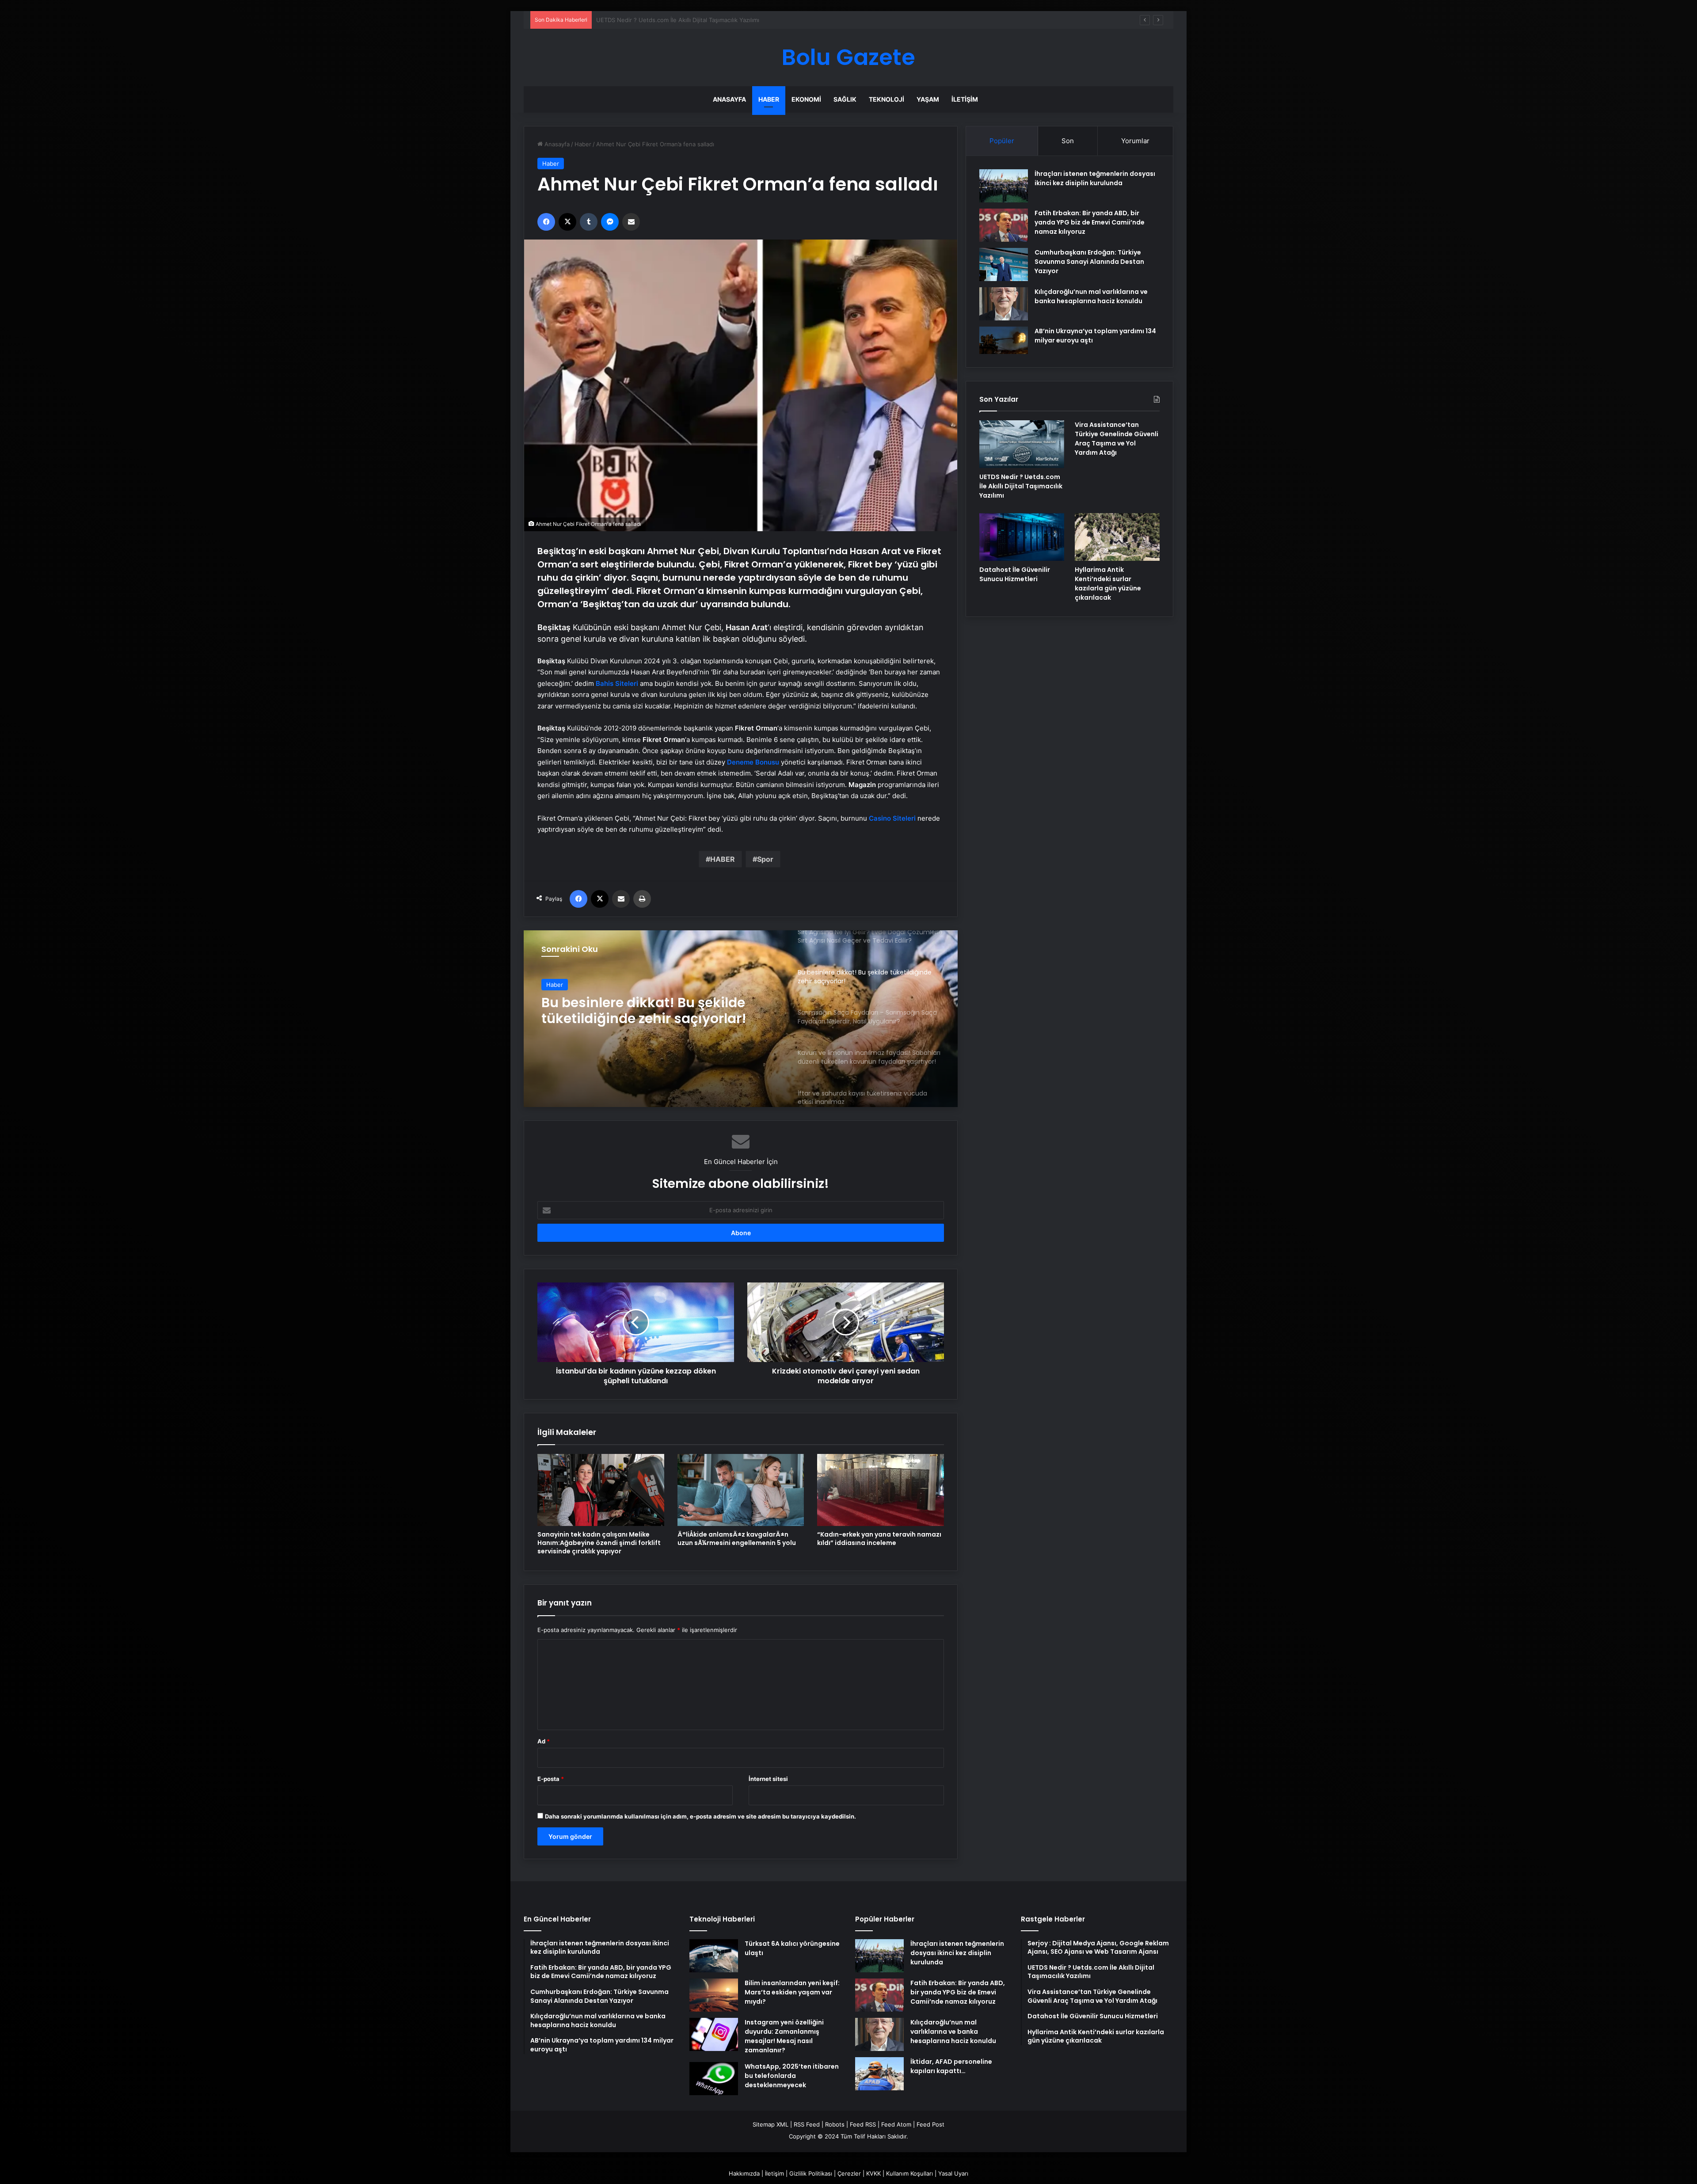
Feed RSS (863, 2124)
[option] (741, 1019)
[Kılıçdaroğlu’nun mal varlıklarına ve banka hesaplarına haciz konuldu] (1004, 304)
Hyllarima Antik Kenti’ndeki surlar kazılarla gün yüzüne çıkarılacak (1108, 584)
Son (1068, 141)
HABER (723, 859)
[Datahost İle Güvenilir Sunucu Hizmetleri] (1022, 537)
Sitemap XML (770, 2124)
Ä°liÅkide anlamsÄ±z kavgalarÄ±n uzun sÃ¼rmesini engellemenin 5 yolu (737, 1539)
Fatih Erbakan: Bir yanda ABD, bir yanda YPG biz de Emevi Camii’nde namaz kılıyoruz (1090, 222)
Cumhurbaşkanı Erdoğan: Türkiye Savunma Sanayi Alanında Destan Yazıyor (1089, 262)
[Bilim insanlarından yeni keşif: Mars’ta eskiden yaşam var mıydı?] (714, 1995)
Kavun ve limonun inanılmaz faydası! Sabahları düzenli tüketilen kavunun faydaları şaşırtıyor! (660, 1011)
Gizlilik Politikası (811, 2173)
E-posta (551, 1779)
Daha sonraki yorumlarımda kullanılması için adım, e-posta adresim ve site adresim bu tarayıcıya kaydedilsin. (700, 1816)
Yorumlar (1135, 141)
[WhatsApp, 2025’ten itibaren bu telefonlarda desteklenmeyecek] (714, 2079)
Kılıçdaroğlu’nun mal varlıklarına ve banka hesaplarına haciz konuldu (1091, 296)
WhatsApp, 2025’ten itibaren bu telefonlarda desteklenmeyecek (792, 2076)
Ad (544, 1741)
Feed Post (930, 2124)
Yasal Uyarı (953, 2173)
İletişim (965, 99)
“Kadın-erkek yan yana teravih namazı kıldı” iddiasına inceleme (879, 1539)
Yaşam (928, 99)
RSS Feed (807, 2124)
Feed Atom (896, 2124)
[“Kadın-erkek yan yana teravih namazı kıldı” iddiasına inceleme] (881, 1490)
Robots (835, 2124)
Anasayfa (729, 99)
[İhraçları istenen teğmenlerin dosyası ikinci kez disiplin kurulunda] (1004, 186)
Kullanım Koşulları (909, 2173)
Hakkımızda (744, 2173)
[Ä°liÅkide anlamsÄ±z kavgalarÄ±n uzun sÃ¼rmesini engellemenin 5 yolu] (741, 1490)
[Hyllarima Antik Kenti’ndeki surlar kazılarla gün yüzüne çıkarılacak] (1117, 537)
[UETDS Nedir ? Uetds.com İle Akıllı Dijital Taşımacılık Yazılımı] (1022, 444)
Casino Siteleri (892, 818)
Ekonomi (806, 99)
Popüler (1002, 141)
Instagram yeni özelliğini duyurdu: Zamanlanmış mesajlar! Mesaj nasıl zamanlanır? (784, 2036)
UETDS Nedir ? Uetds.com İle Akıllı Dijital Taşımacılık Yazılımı (1021, 486)
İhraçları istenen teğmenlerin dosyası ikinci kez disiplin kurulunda (1095, 178)
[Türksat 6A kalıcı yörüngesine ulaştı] (714, 1956)
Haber (769, 99)
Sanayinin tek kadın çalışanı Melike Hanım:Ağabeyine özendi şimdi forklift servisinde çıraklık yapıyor (599, 1543)
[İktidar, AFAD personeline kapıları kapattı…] (879, 2074)
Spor (765, 859)
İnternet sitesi (768, 1779)
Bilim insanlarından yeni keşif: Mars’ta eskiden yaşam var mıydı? (792, 1992)
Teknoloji (887, 99)
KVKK (873, 2173)
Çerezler (849, 2173)
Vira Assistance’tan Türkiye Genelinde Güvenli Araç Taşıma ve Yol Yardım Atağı (704, 20)
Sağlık (845, 99)
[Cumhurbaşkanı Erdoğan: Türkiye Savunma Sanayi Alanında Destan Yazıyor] (1004, 264)
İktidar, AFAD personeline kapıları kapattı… (951, 2066)
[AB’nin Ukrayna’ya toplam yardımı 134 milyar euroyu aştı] (1004, 340)
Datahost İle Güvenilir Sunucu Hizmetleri (1015, 574)
